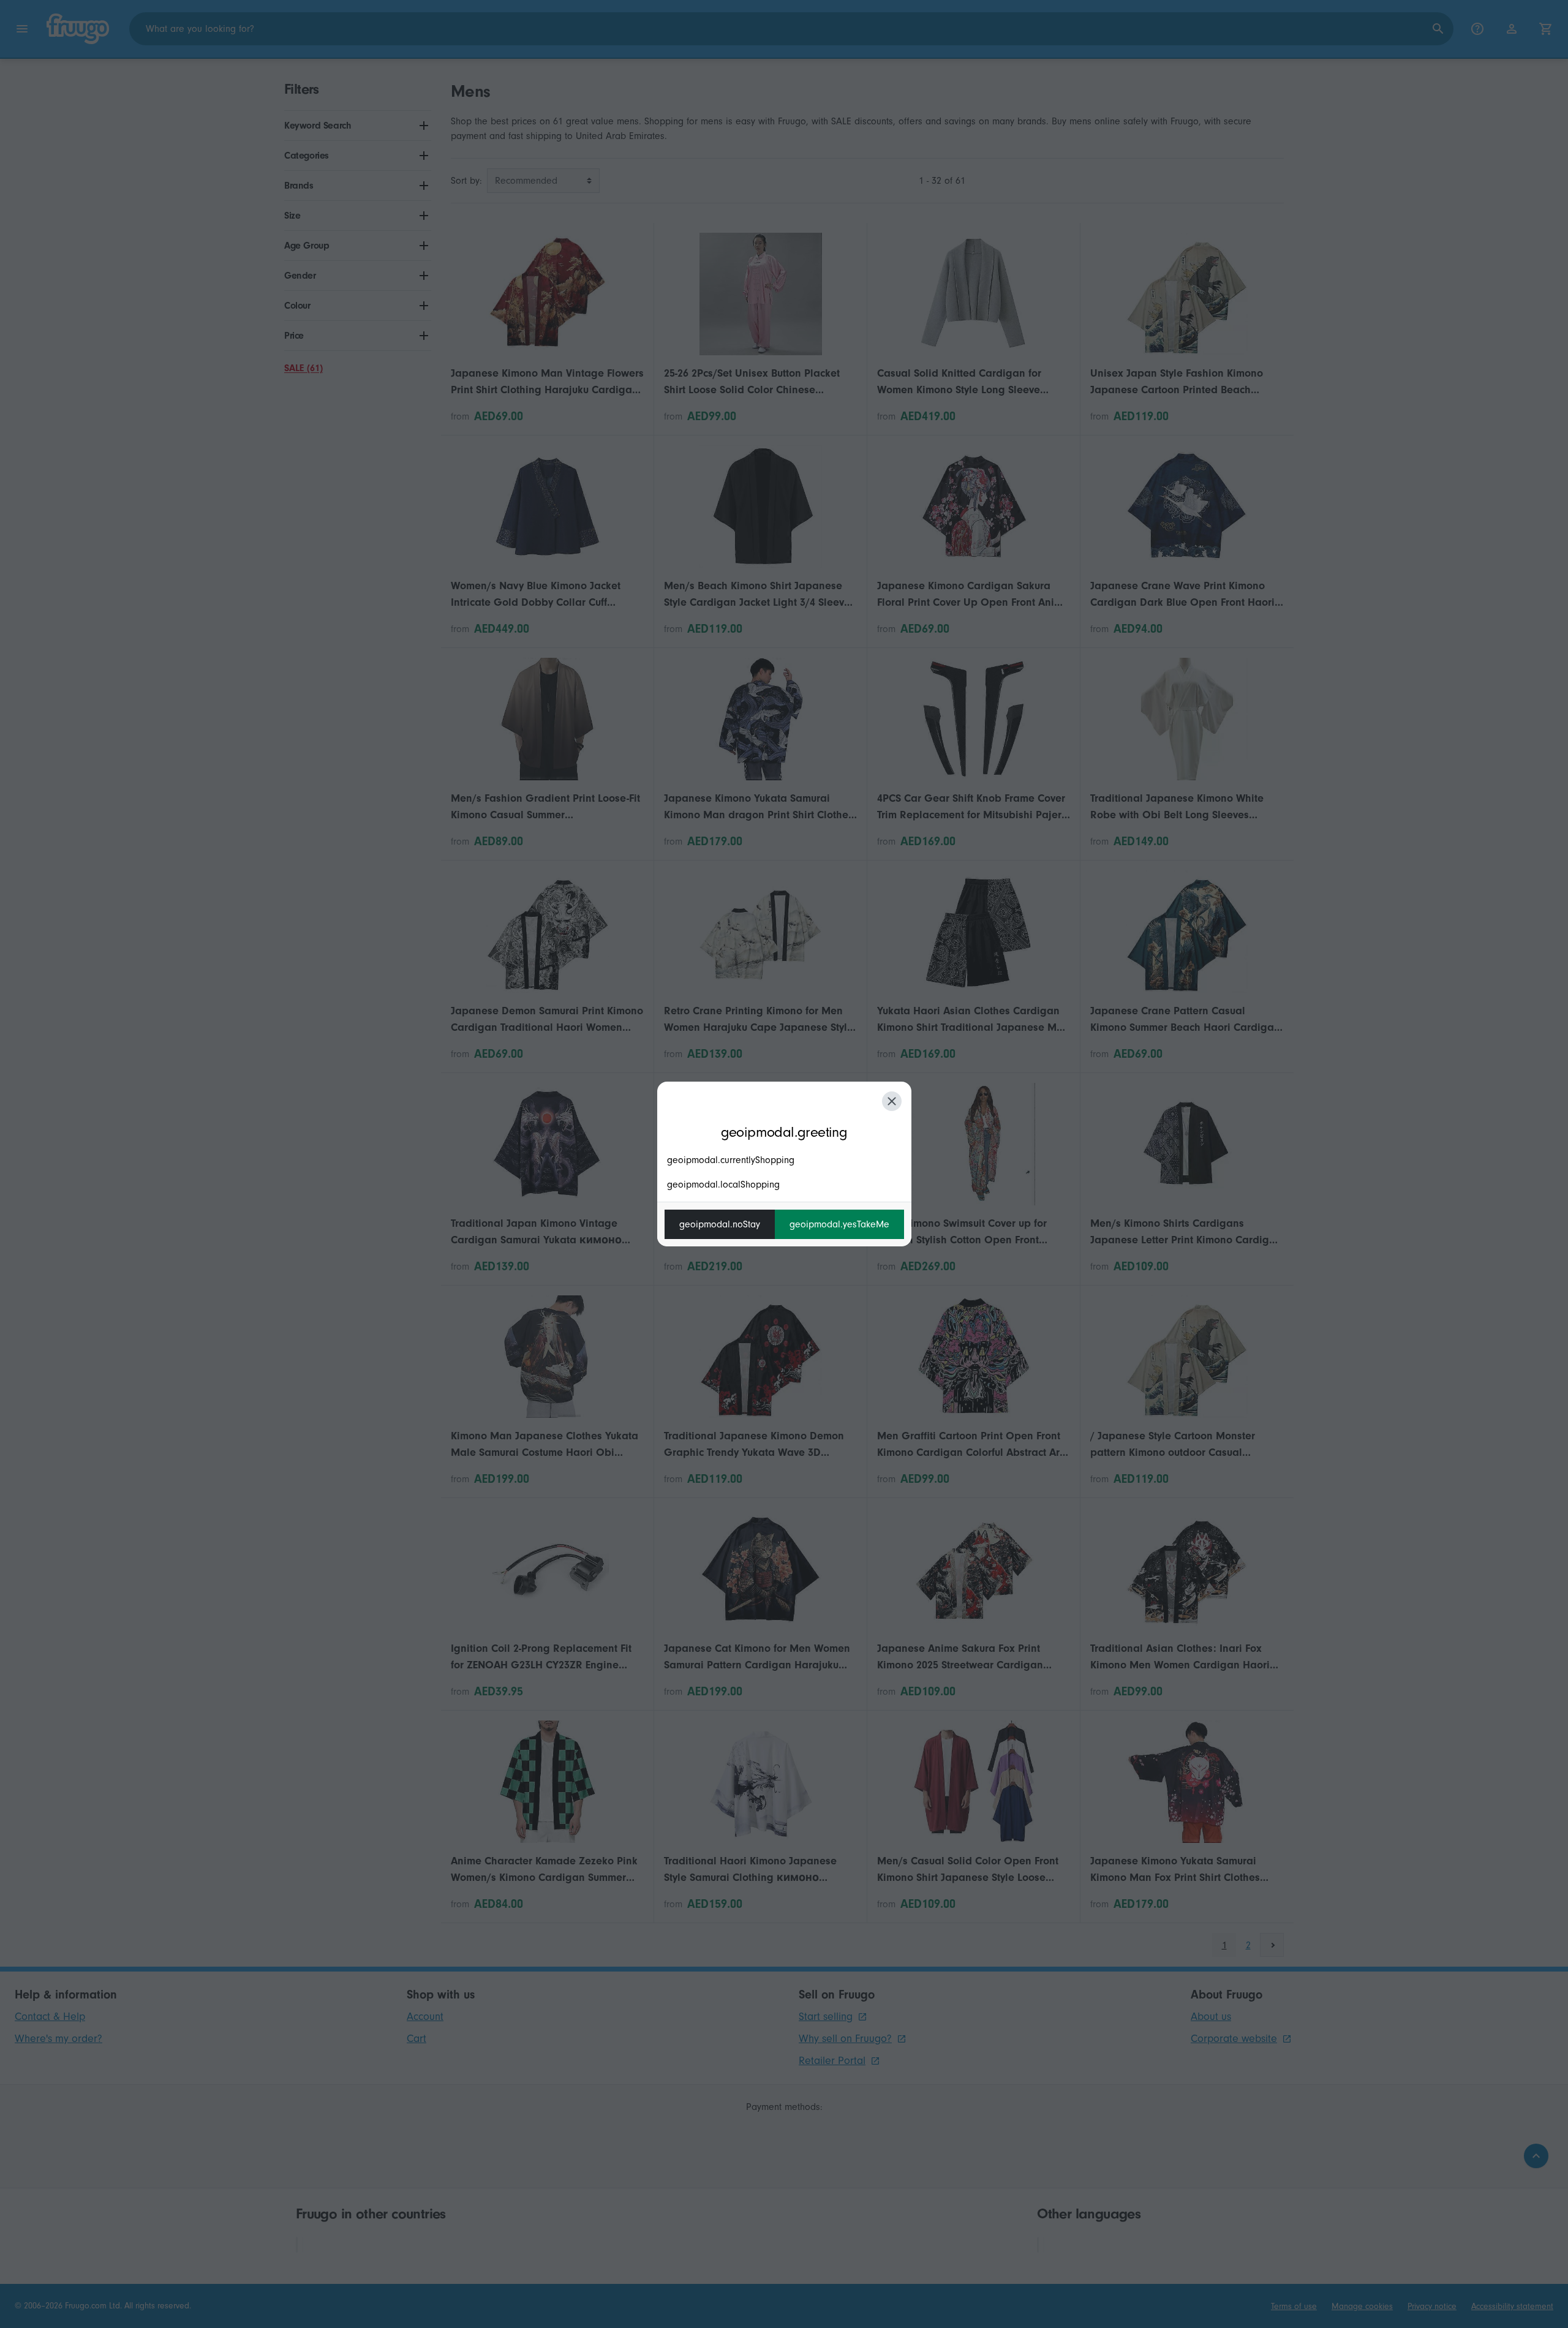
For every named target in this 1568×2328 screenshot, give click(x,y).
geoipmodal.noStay (720, 1224)
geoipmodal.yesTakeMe (839, 1224)
